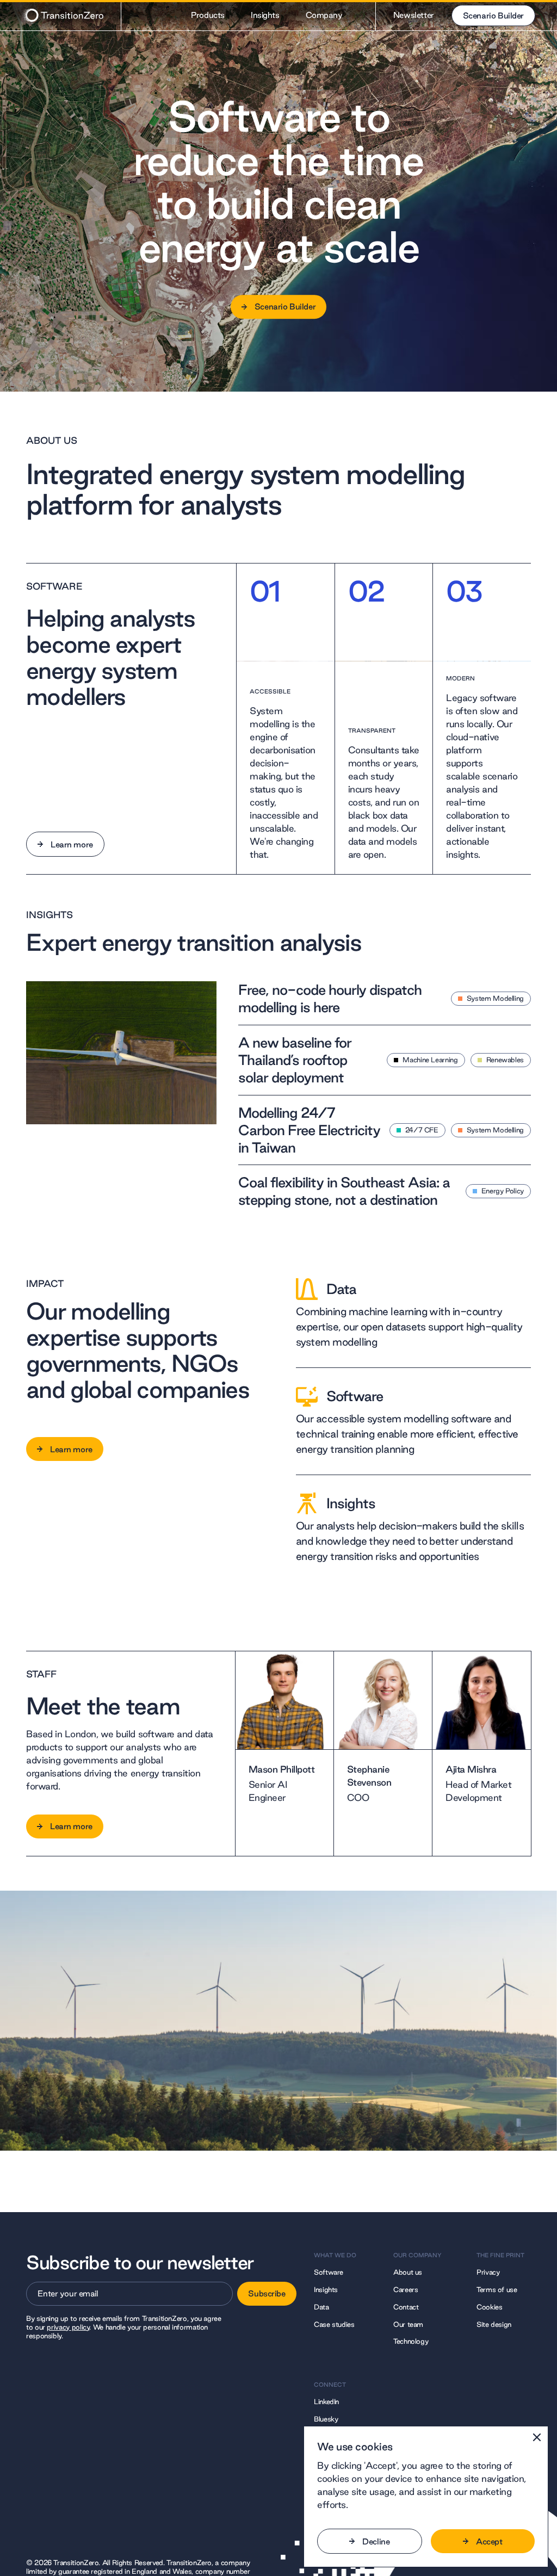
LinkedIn (326, 2401)
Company (324, 15)
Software (329, 2272)
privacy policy (68, 2327)
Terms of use (497, 2289)
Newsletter (414, 15)
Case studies (334, 2324)
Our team (408, 2324)
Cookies (489, 2307)
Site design (494, 2324)
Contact (406, 2307)
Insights (265, 15)
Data (321, 2307)
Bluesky (326, 2419)
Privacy (488, 2272)
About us (408, 2272)
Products (208, 15)
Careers (406, 2289)
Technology (411, 2341)
